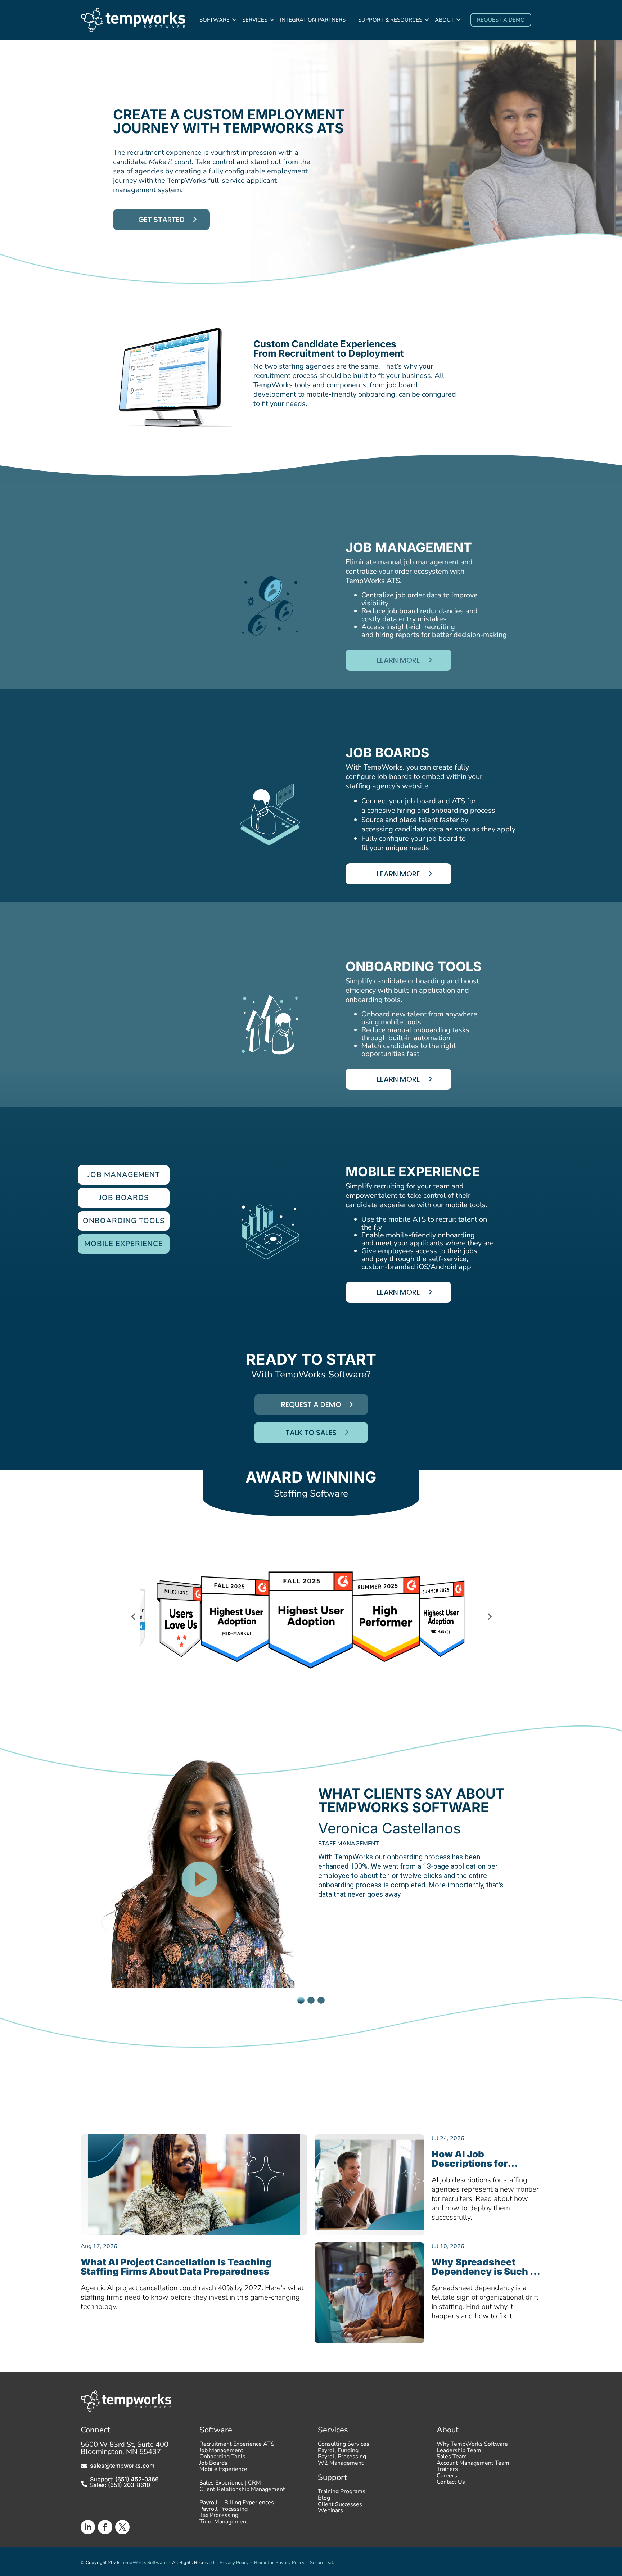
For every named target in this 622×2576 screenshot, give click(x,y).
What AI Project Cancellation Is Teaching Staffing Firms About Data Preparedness (176, 2267)
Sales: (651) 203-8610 (120, 2485)
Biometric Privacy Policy (279, 2563)
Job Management (221, 2452)
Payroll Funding (338, 2452)
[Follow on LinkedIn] (88, 2527)
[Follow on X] (122, 2527)
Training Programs (342, 2493)
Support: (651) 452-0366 (124, 2479)
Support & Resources (390, 20)
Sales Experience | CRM (230, 2485)
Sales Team (452, 2458)
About (444, 20)
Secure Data (323, 2563)
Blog (324, 2500)
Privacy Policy (234, 2563)
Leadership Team (459, 2452)
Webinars (330, 2512)
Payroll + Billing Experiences (237, 2504)
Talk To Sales (311, 1433)
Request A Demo (311, 1404)
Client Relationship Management (242, 2491)
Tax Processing (219, 2517)
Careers (447, 2477)
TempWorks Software (144, 2563)
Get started (161, 220)
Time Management (224, 2523)
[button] (11, 1864)
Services (255, 20)
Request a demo (501, 20)
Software (215, 20)
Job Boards (213, 2465)
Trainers (447, 2471)
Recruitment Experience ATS (237, 2446)
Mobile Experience (223, 2471)
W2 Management (341, 2465)
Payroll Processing (224, 2511)
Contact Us (451, 2484)
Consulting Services (344, 2446)
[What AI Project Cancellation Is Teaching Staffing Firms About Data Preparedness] (194, 2185)
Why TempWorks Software (472, 2446)
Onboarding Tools (222, 2458)
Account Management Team (473, 2465)
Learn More (398, 660)
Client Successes (340, 2506)
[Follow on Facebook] (105, 2527)
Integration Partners (313, 20)
